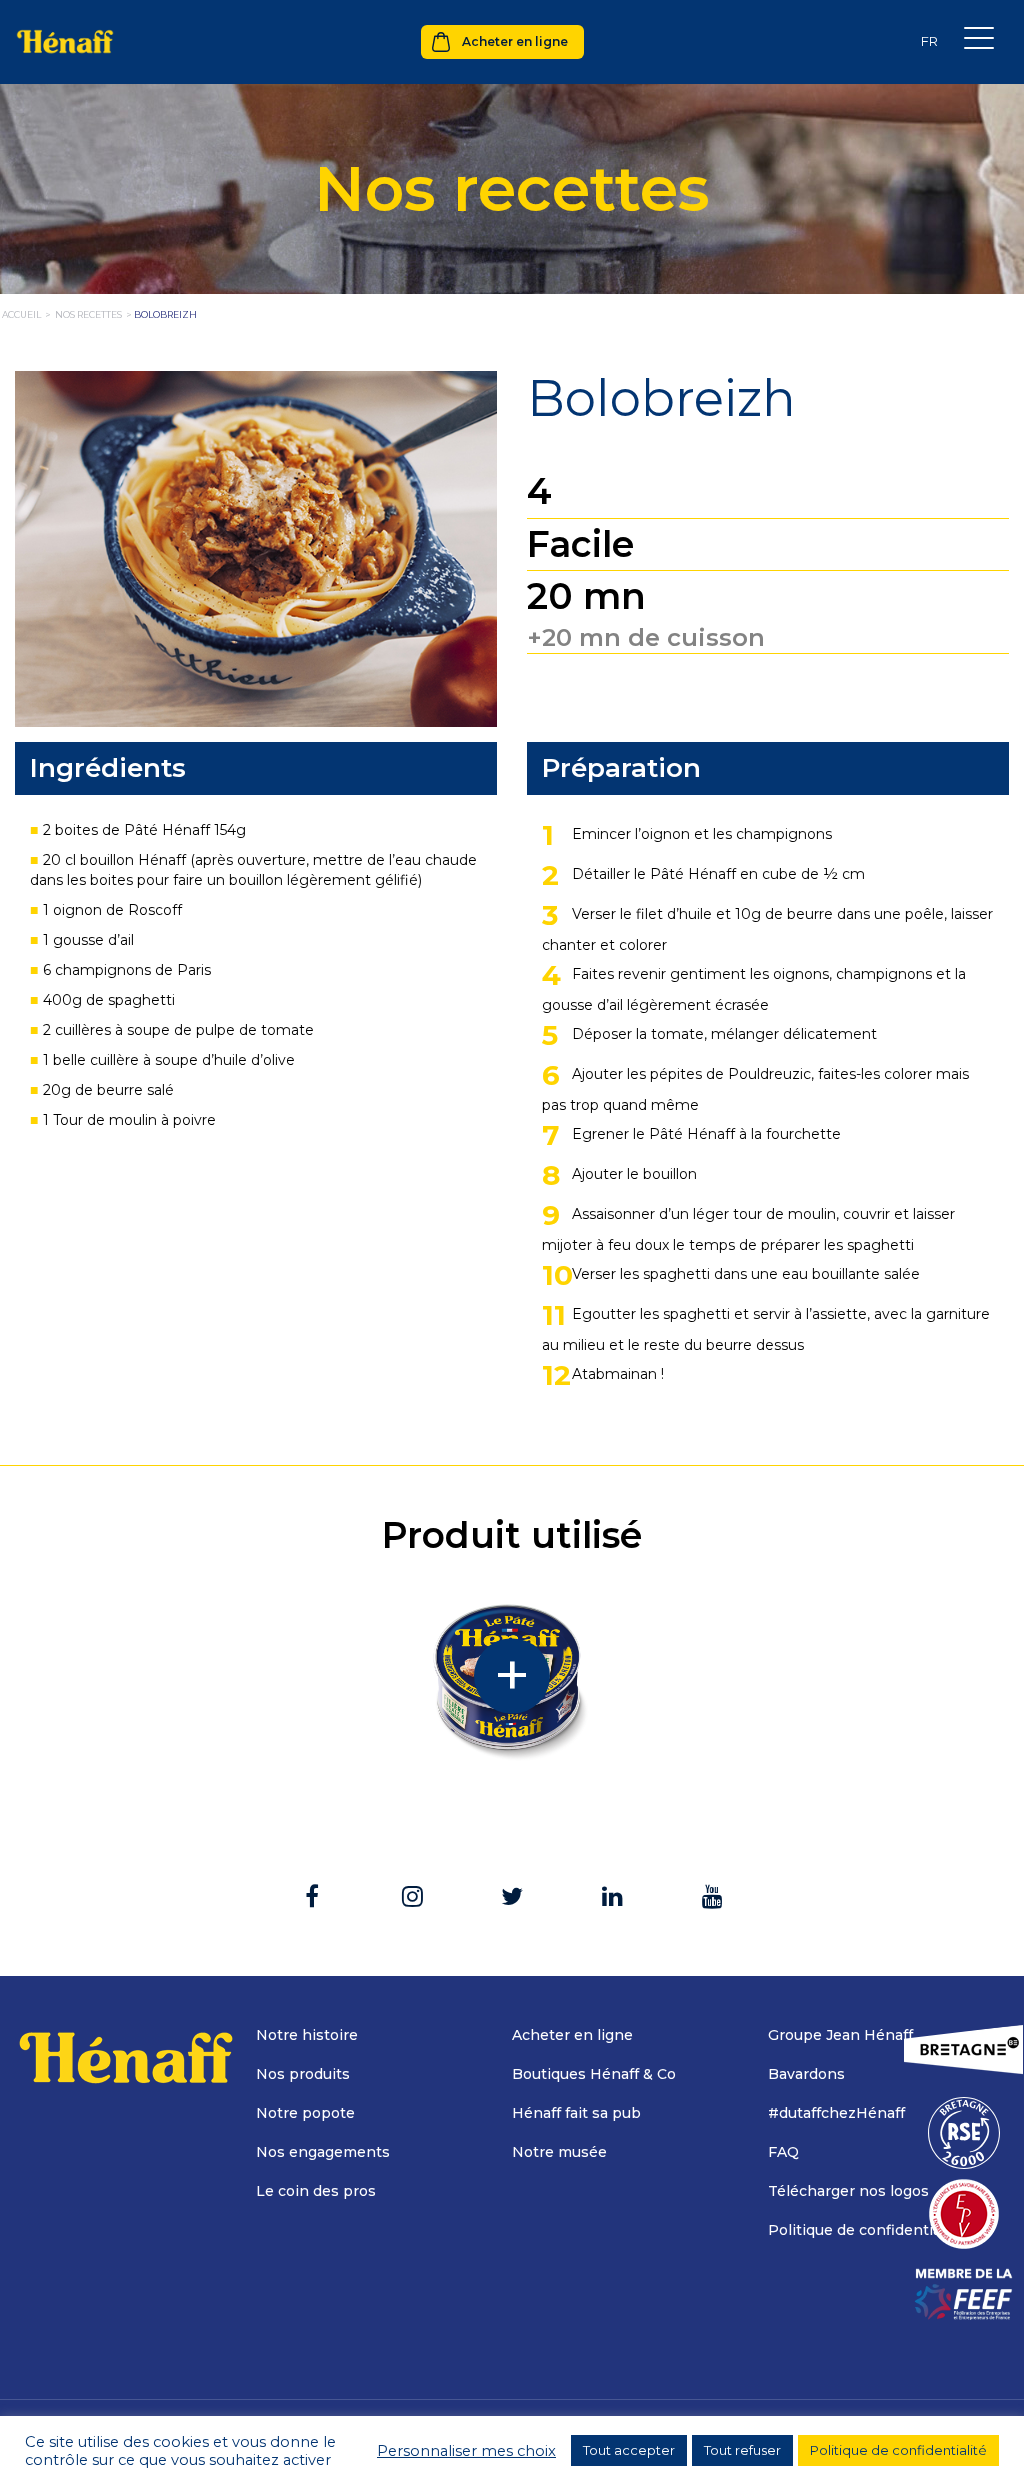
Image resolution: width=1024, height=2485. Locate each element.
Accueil (21, 314)
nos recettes (88, 314)
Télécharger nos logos (848, 2191)
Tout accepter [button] (629, 2450)
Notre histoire (307, 2035)
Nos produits (303, 2074)
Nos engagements (323, 2152)
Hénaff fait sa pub (576, 2113)
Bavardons (806, 2074)
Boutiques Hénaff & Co (594, 2074)
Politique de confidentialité (866, 2230)
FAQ (783, 2152)
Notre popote (305, 2113)
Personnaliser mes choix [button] (466, 2451)
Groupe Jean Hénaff (840, 2035)
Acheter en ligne (515, 41)
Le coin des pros (316, 2191)
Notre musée (559, 2152)
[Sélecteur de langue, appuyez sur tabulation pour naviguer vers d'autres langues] (929, 41)
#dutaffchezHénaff (836, 2113)
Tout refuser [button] (742, 2450)
